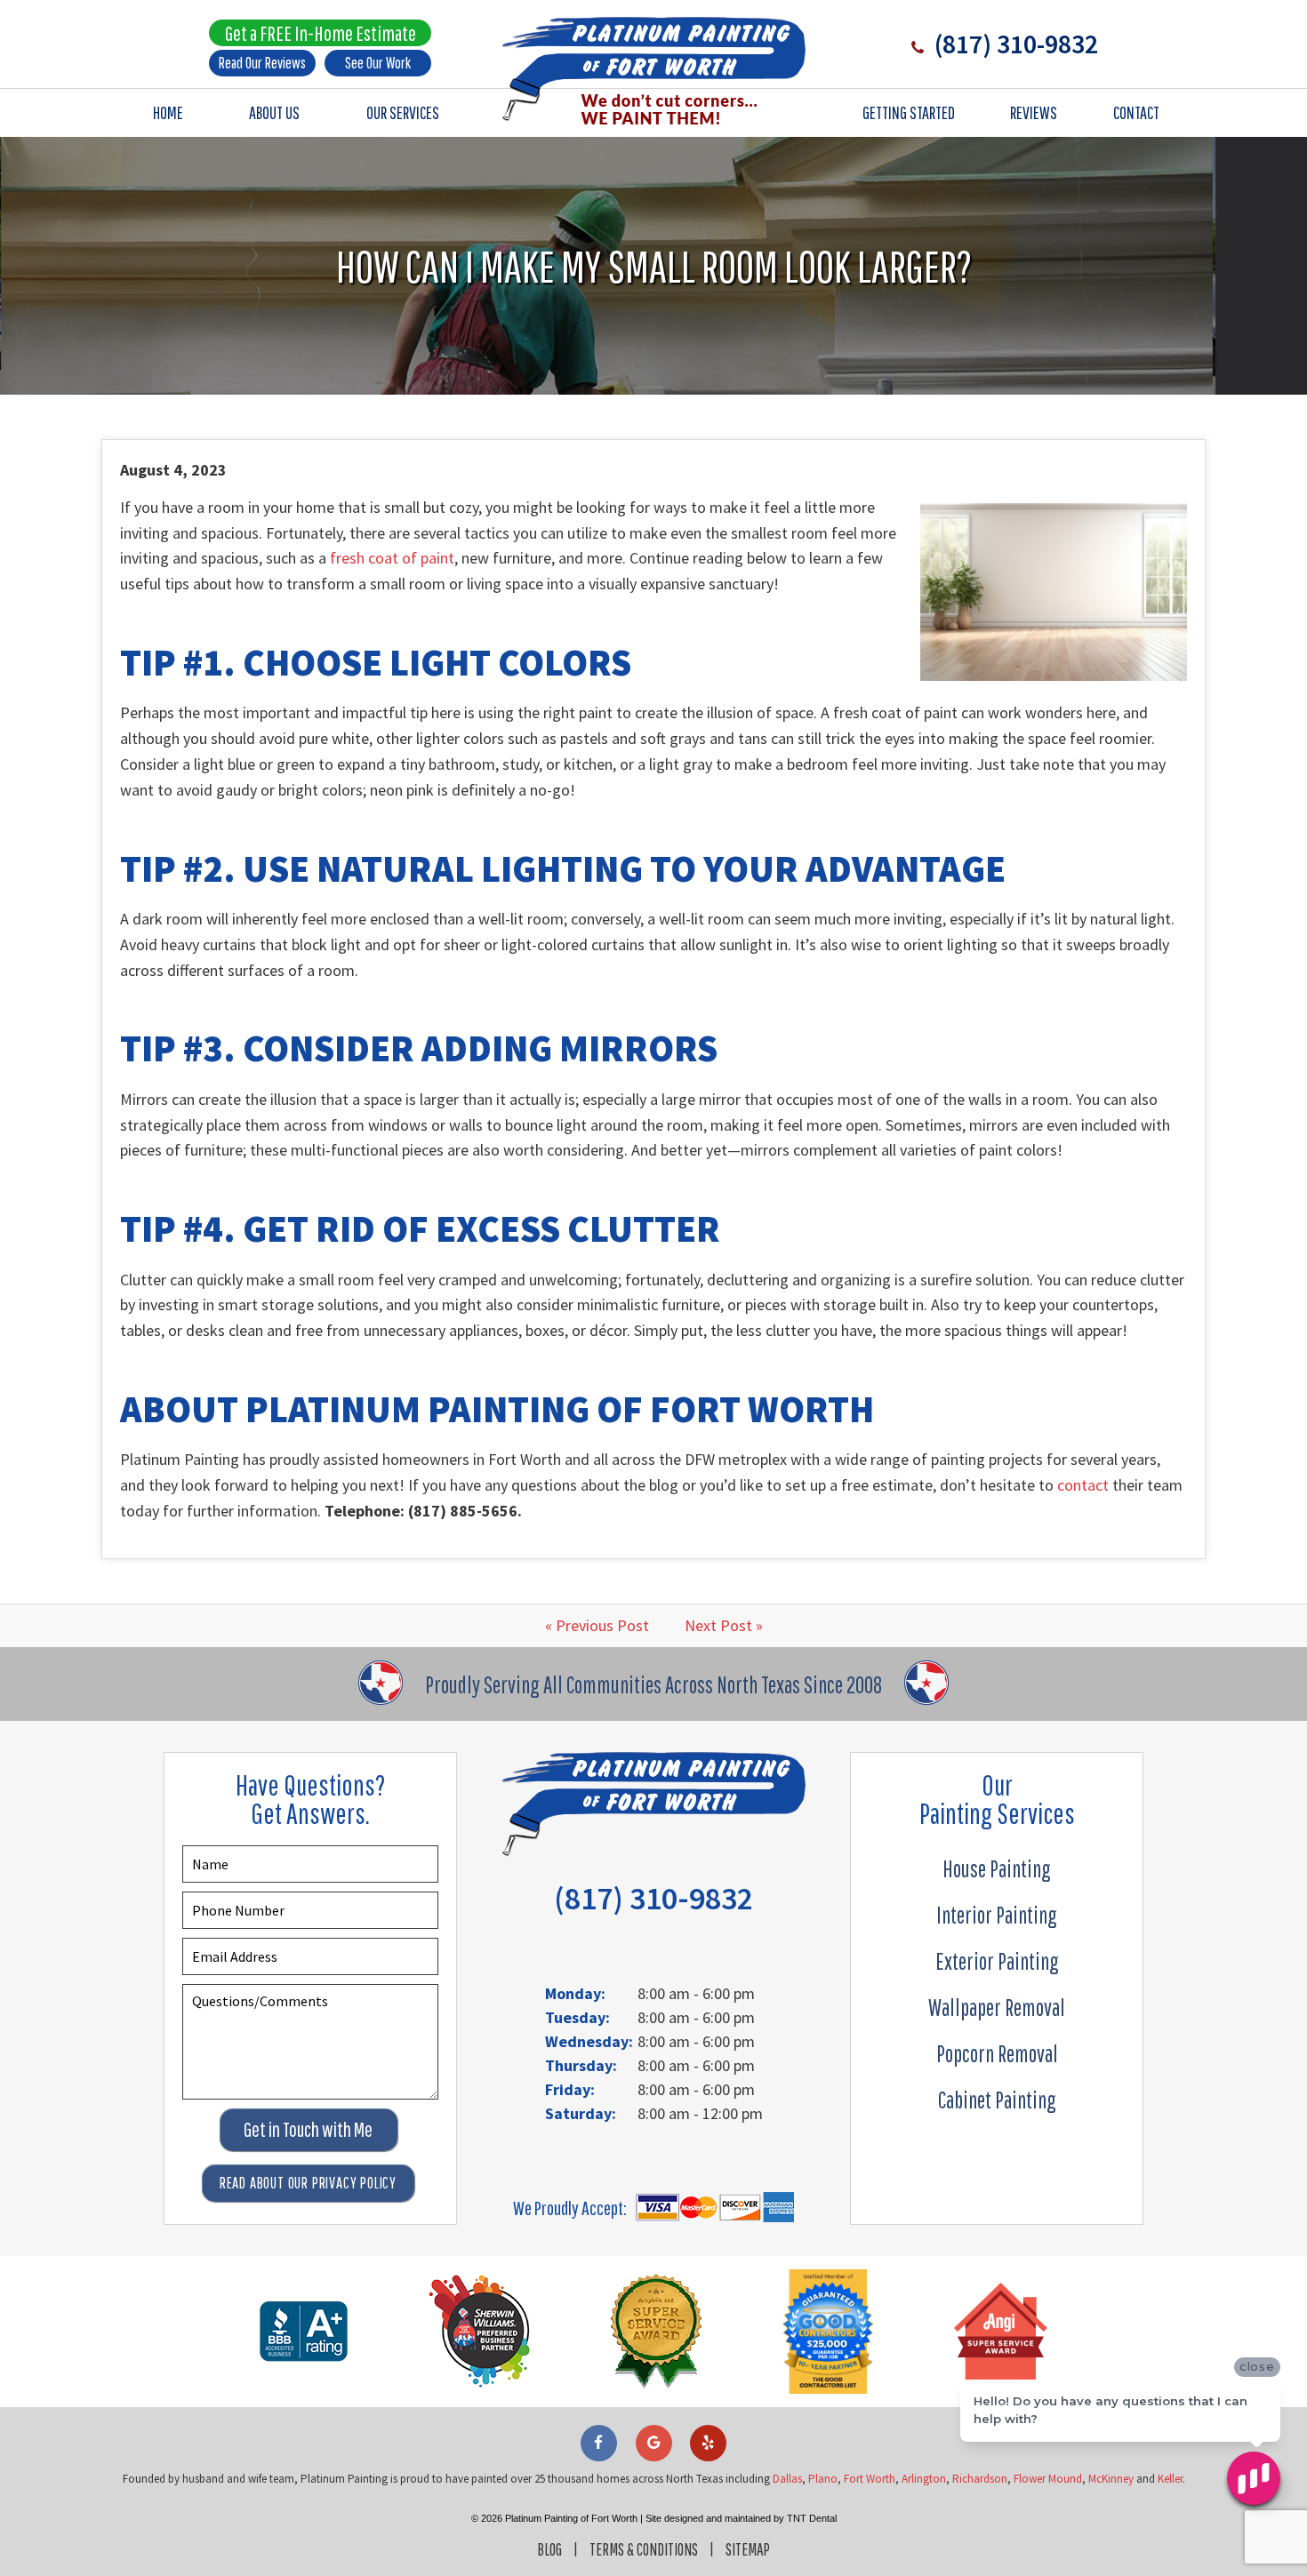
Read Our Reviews (262, 63)
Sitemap (748, 2549)
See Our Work (378, 63)
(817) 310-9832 (1014, 44)
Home (168, 112)
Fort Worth (870, 2479)
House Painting (997, 1868)
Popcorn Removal (997, 2053)
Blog (549, 2549)
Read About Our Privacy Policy (308, 2183)
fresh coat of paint (392, 558)
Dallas (787, 2479)
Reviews (1034, 112)
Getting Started (909, 112)
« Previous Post (597, 1625)
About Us (274, 112)
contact (1083, 1485)
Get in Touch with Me (308, 2129)
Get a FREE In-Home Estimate (321, 33)
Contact (1136, 112)
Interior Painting (997, 1915)
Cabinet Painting (997, 2100)
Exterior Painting (997, 1961)
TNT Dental (812, 2518)
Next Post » (724, 1625)
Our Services (403, 112)
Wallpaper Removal (997, 2007)
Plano (823, 2479)
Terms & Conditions (644, 2549)
